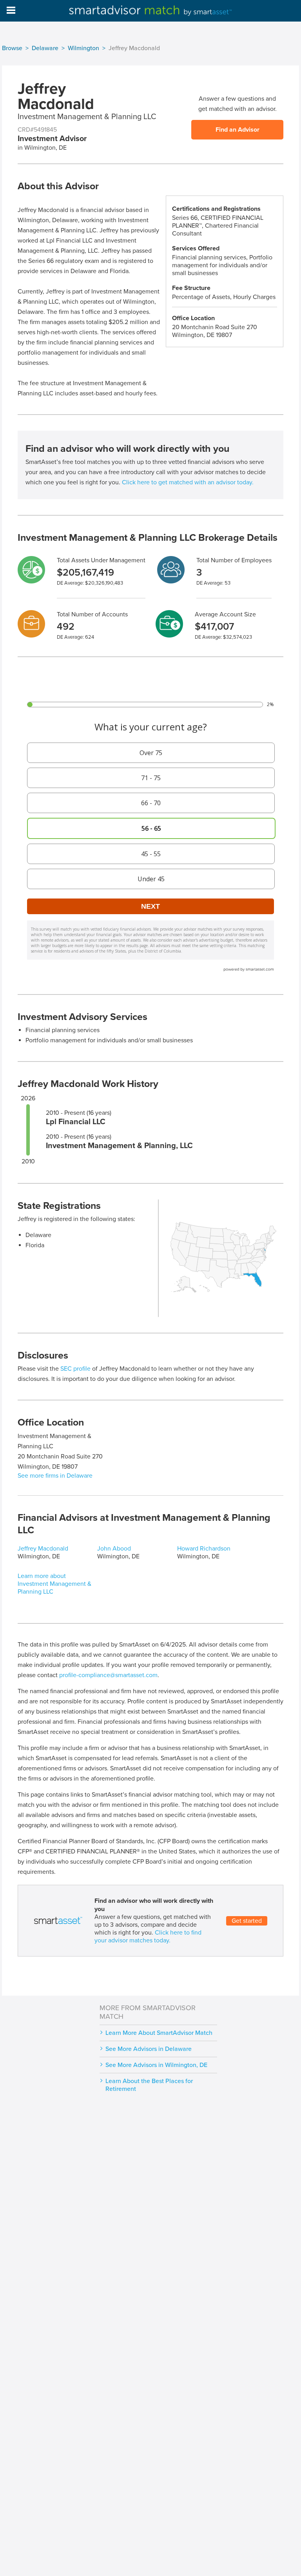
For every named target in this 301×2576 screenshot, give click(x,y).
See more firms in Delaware (55, 1476)
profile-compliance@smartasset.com (108, 1675)
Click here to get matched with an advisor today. (188, 482)
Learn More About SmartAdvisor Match (159, 2033)
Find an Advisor (238, 130)
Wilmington (83, 48)
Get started (247, 1921)
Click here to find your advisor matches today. (148, 1937)
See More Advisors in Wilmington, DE (156, 2065)
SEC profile (75, 1369)
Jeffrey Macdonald (43, 1549)
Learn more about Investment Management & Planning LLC (54, 1584)
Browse (12, 48)
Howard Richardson (204, 1549)
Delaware (45, 48)
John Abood (114, 1549)
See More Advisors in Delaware (149, 2049)
